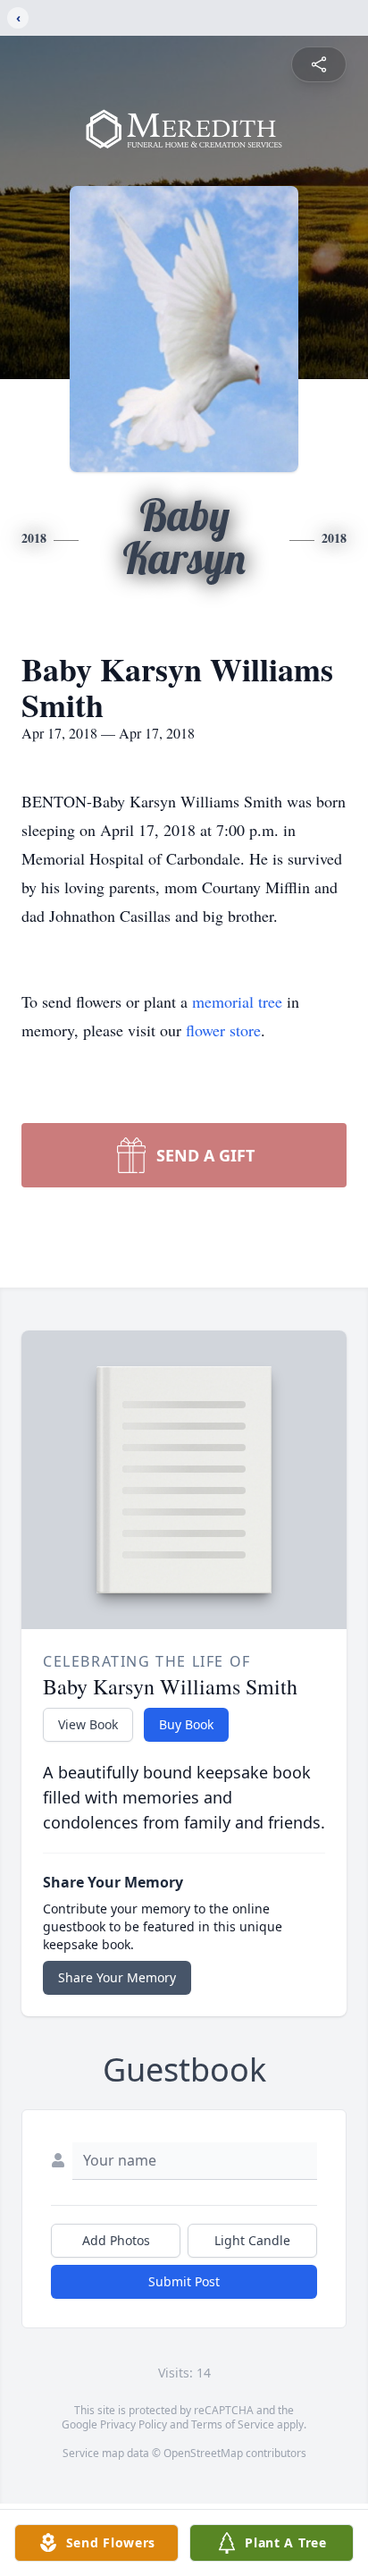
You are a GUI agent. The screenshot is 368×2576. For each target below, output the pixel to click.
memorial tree (237, 1001)
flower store (223, 1030)
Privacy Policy (134, 2424)
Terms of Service (233, 2424)
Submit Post (184, 2281)
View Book (88, 1724)
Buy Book (186, 1724)
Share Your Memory (117, 1977)
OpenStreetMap (203, 2453)
